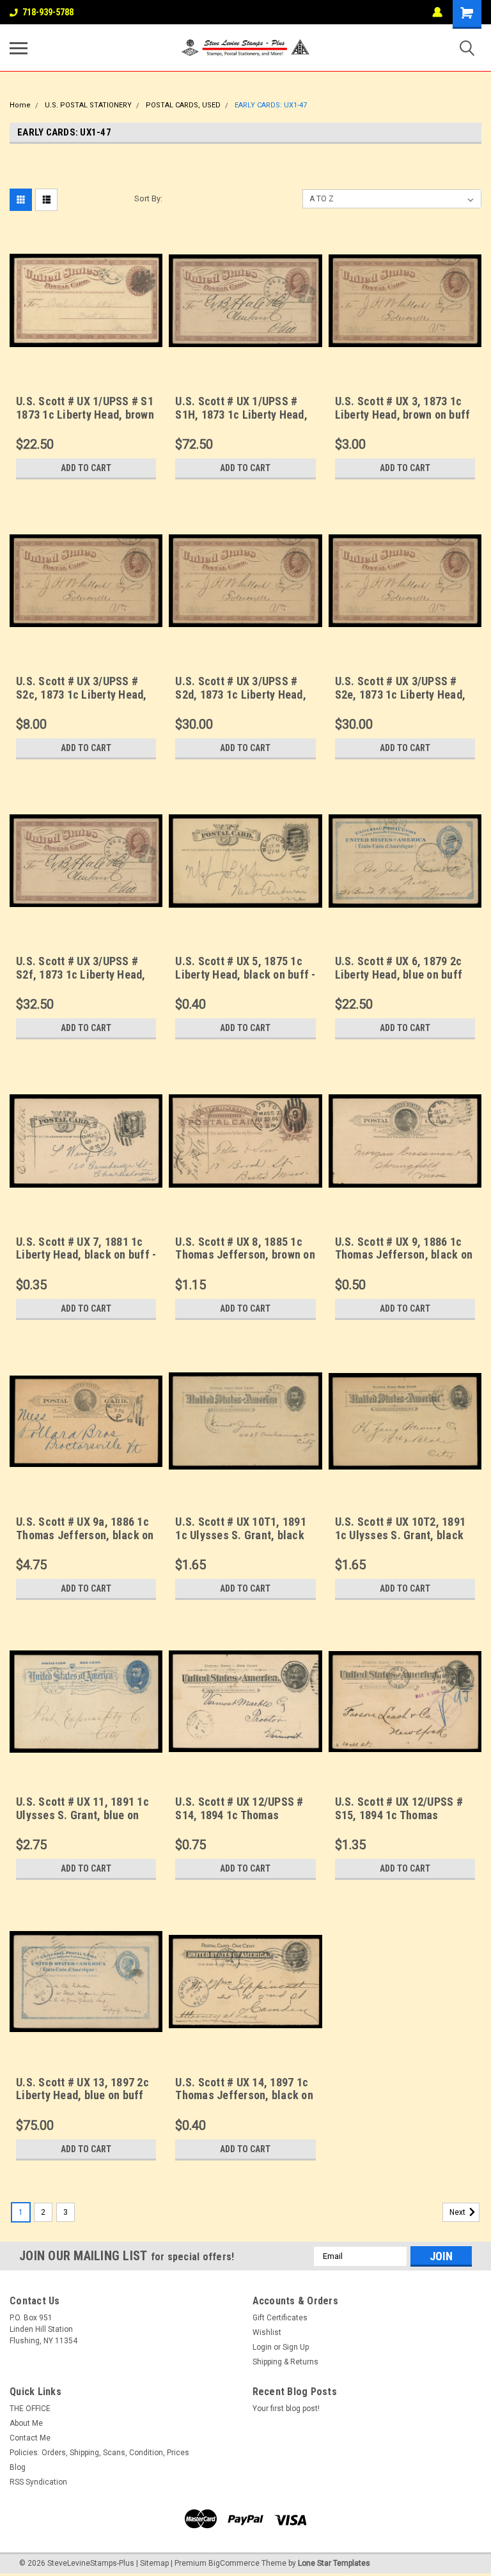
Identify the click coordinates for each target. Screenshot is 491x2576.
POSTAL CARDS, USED (183, 105)
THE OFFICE (30, 2409)
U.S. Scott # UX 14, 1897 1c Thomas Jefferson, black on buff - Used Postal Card (244, 2096)
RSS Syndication (38, 2482)
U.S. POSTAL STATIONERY (88, 105)
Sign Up (296, 2347)
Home (20, 105)
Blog (18, 2467)
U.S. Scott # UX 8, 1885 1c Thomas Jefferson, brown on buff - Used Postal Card (245, 1255)
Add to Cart (86, 468)
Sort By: (148, 198)
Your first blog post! (286, 2409)
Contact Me (30, 2438)
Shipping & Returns (285, 2362)
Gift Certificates (280, 2318)
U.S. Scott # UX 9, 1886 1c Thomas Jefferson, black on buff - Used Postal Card (404, 1255)
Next (458, 2212)
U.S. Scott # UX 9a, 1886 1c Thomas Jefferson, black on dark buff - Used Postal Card (86, 1535)
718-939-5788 (48, 12)
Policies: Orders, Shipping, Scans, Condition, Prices (99, 2453)
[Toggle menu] (19, 48)
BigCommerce (234, 2563)
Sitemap (154, 2563)
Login (262, 2347)
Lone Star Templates (334, 2563)
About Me (26, 2423)
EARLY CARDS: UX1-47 (271, 105)
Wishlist (267, 2332)
